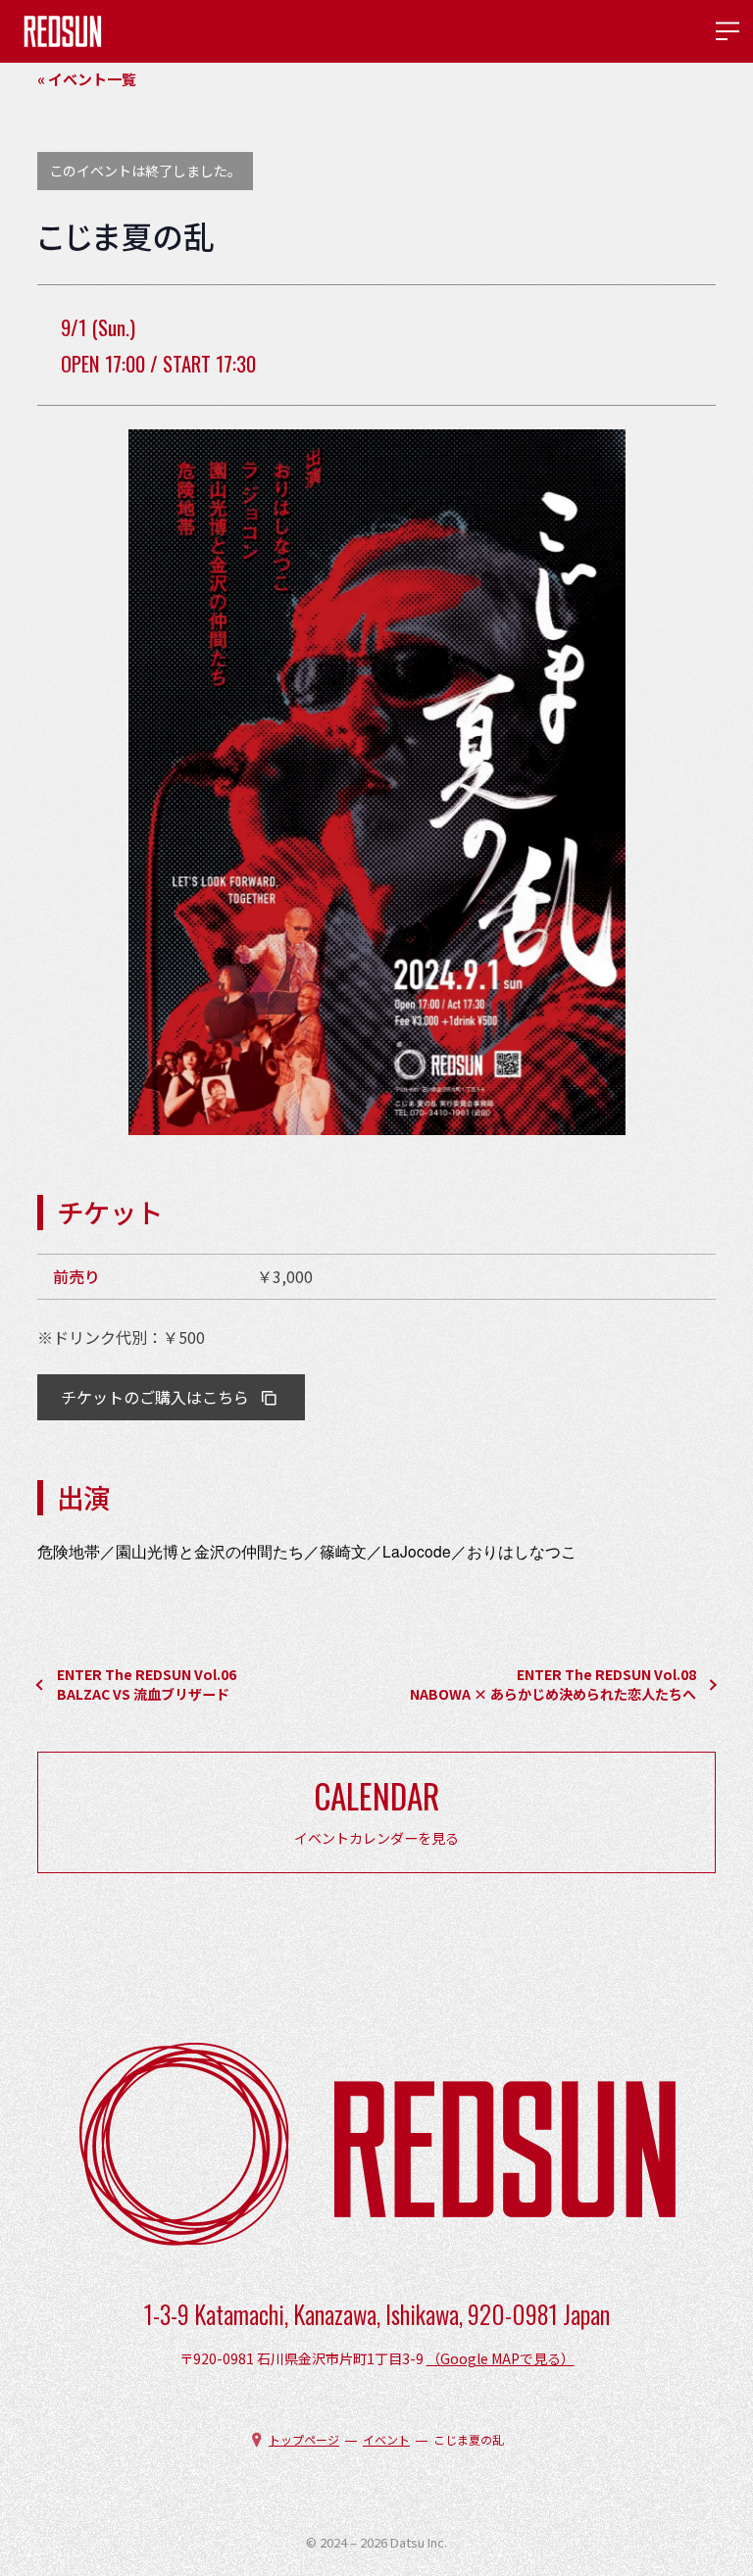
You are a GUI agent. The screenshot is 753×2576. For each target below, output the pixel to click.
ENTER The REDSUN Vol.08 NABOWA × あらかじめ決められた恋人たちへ (560, 1684)
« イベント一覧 (87, 79)
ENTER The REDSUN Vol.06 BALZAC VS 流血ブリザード (147, 1684)
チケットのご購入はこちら (155, 1397)
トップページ (304, 2440)
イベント (386, 2440)
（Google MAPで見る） (501, 2358)
